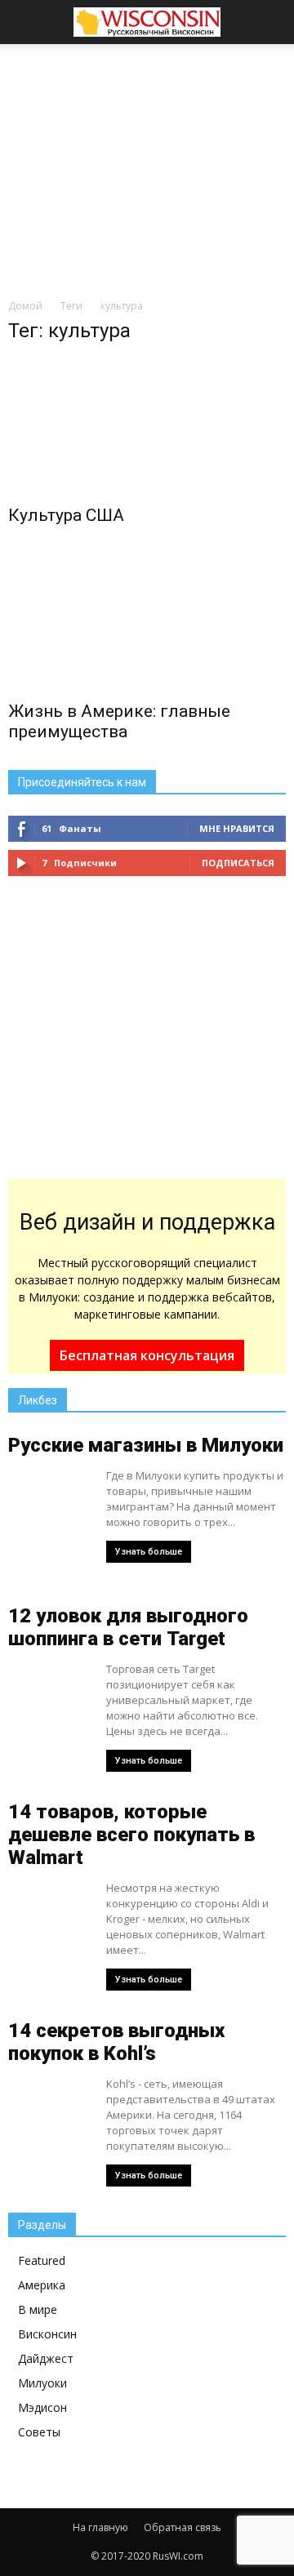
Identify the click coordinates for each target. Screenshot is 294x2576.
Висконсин (47, 2334)
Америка (42, 2285)
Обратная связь (183, 2527)
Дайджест (46, 2358)
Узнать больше (149, 1552)
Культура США (66, 515)
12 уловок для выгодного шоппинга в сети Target (128, 1627)
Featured (42, 2260)
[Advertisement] (147, 167)
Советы (39, 2432)
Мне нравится (237, 828)
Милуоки (42, 2383)
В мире (38, 2309)
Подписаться (238, 863)
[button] (271, 22)
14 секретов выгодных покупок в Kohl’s (116, 2042)
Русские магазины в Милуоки (146, 1445)
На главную (100, 2527)
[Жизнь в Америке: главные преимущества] (147, 622)
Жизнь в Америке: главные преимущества (119, 721)
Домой (25, 306)
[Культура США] (147, 427)
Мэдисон (42, 2407)
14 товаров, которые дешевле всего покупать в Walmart (131, 1835)
